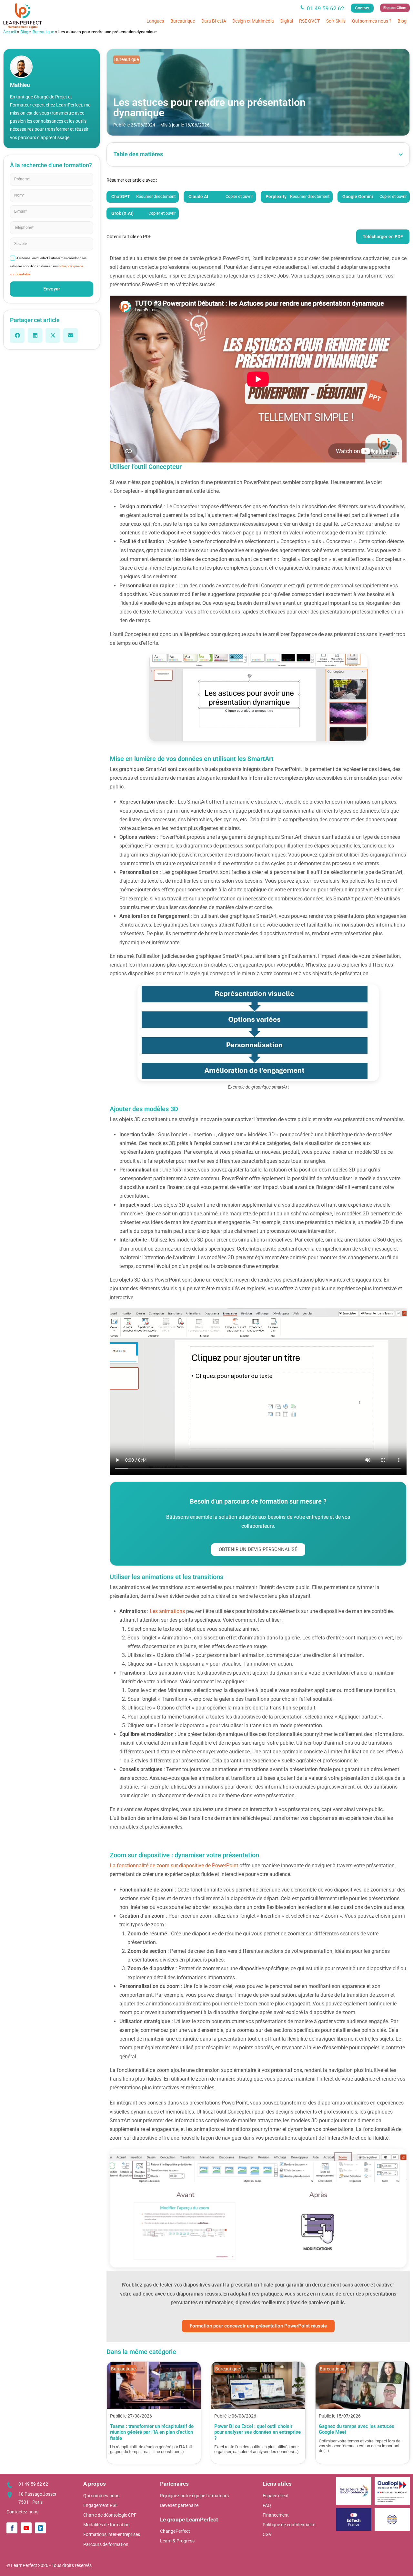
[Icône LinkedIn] (40, 2528)
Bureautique (183, 21)
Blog (402, 21)
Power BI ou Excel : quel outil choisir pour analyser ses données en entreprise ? (257, 2432)
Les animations (167, 1611)
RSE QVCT (309, 21)
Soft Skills (336, 21)
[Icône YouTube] (26, 2528)
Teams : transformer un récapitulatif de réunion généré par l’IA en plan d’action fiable (152, 2432)
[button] (17, 335)
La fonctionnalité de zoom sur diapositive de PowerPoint (174, 1866)
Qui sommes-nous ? (372, 21)
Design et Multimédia (253, 21)
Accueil (10, 32)
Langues (155, 21)
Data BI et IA (214, 21)
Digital (287, 21)
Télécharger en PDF (383, 237)
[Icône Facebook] (12, 2528)
